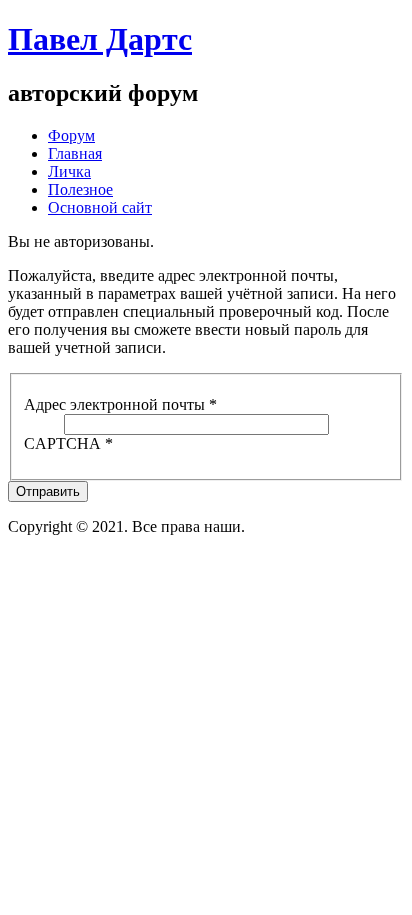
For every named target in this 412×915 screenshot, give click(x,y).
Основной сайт (100, 207)
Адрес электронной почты (120, 404)
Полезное (80, 189)
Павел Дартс (100, 39)
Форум (71, 135)
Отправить (48, 491)
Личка (69, 171)
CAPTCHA (68, 443)
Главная (75, 153)
